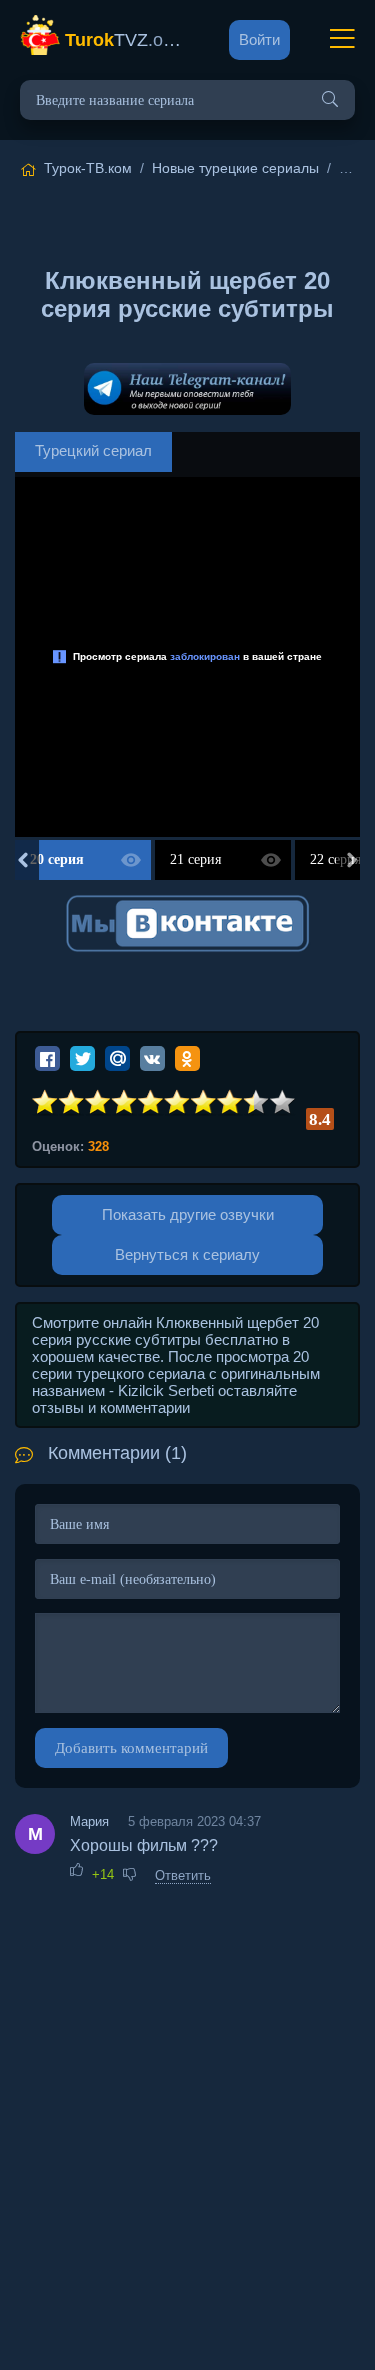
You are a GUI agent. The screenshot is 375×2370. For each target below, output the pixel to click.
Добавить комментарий (131, 1748)
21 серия (195, 859)
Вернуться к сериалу (187, 1254)
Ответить (183, 1875)
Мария (89, 1821)
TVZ (127, 40)
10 (283, 1102)
